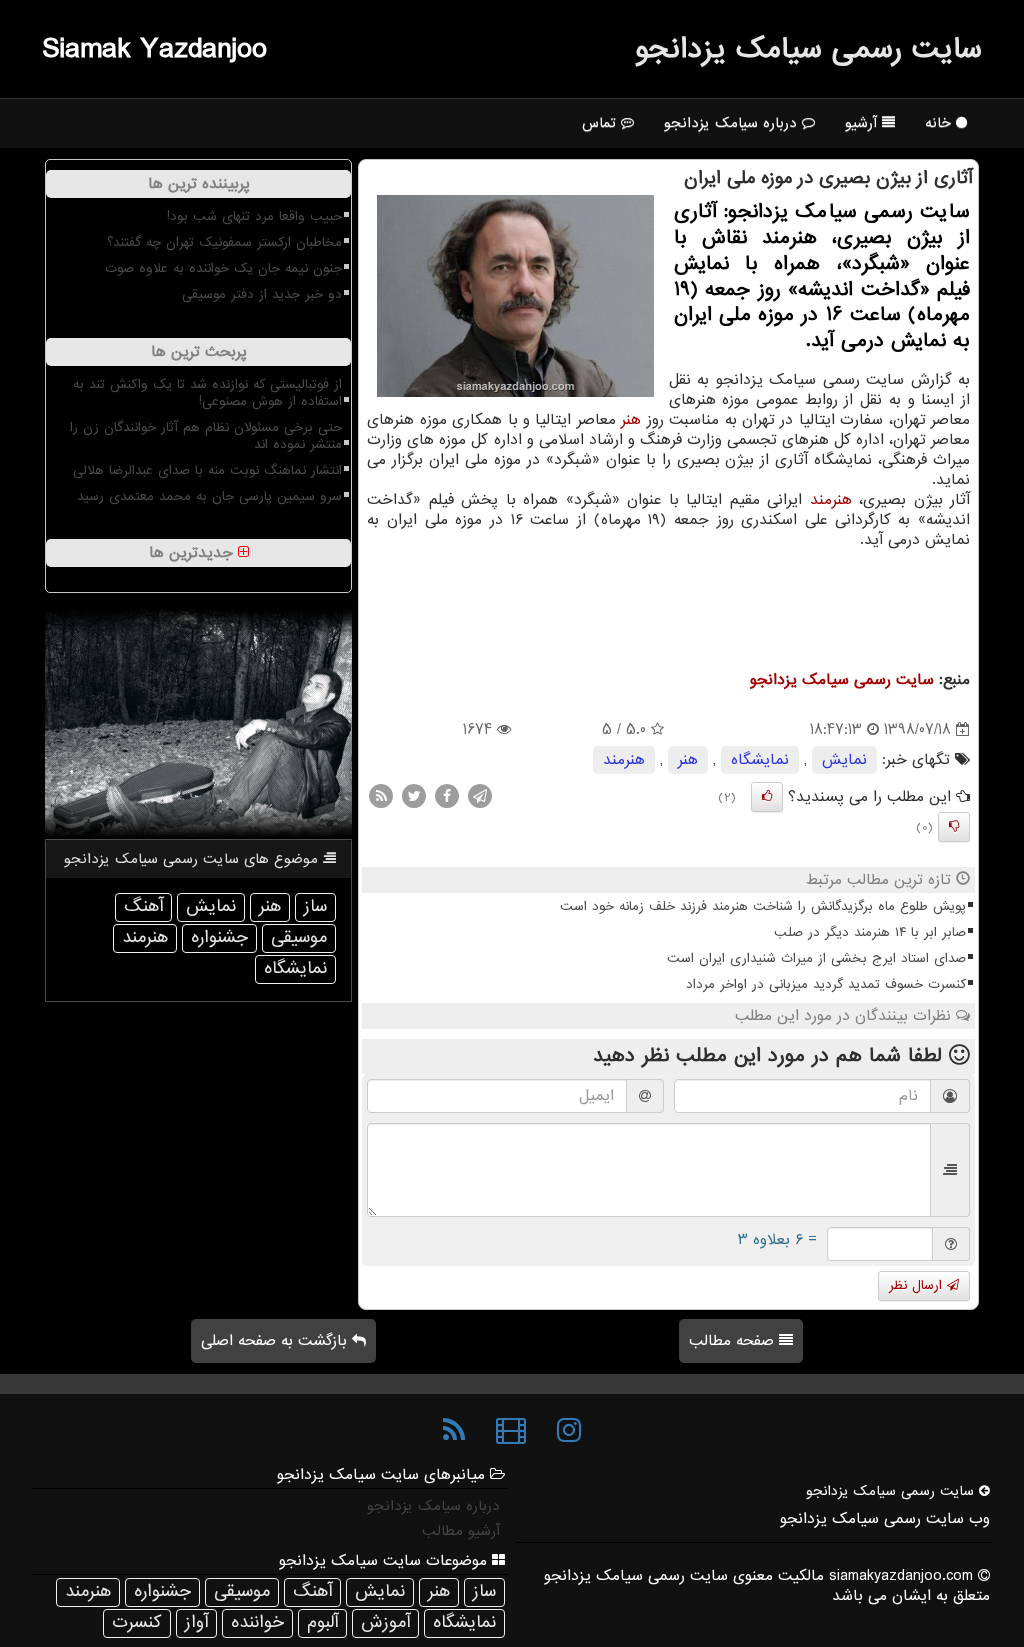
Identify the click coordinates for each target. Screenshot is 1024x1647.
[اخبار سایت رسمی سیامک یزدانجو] (454, 1431)
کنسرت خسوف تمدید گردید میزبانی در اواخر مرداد (826, 984)
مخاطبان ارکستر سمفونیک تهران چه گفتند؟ (224, 242)
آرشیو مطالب (461, 1531)
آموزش (385, 1622)
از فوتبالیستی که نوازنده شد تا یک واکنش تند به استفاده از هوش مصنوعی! (207, 393)
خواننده (257, 1622)
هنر (631, 420)
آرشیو (863, 123)
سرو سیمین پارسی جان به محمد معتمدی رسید (209, 496)
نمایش (844, 760)
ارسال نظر (918, 1285)
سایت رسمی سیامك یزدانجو (808, 49)
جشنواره (219, 937)
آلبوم (322, 1622)
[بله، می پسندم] (767, 797)
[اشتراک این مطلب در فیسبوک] (447, 796)
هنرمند (831, 500)
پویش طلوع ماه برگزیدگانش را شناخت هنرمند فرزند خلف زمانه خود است (763, 906)
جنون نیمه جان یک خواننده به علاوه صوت (223, 268)
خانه (940, 123)
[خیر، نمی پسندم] (954, 827)
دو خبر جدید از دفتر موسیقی (262, 294)
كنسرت (137, 1622)
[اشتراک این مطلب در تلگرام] (480, 796)
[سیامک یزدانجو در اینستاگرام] (569, 1431)
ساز (315, 906)
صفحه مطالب (734, 1341)
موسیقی (299, 937)
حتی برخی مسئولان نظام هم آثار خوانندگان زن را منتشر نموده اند (206, 436)
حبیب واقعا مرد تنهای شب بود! (254, 216)
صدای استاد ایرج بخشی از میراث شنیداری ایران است (816, 958)
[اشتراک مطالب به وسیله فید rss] (381, 796)
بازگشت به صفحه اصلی (276, 1341)
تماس (601, 123)
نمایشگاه (760, 760)
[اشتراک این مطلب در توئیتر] (414, 796)
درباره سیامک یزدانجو (733, 123)
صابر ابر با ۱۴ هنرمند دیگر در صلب (870, 932)
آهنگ (143, 906)
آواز (196, 1622)
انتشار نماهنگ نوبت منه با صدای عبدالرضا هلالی (207, 470)
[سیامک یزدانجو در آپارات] (511, 1431)
